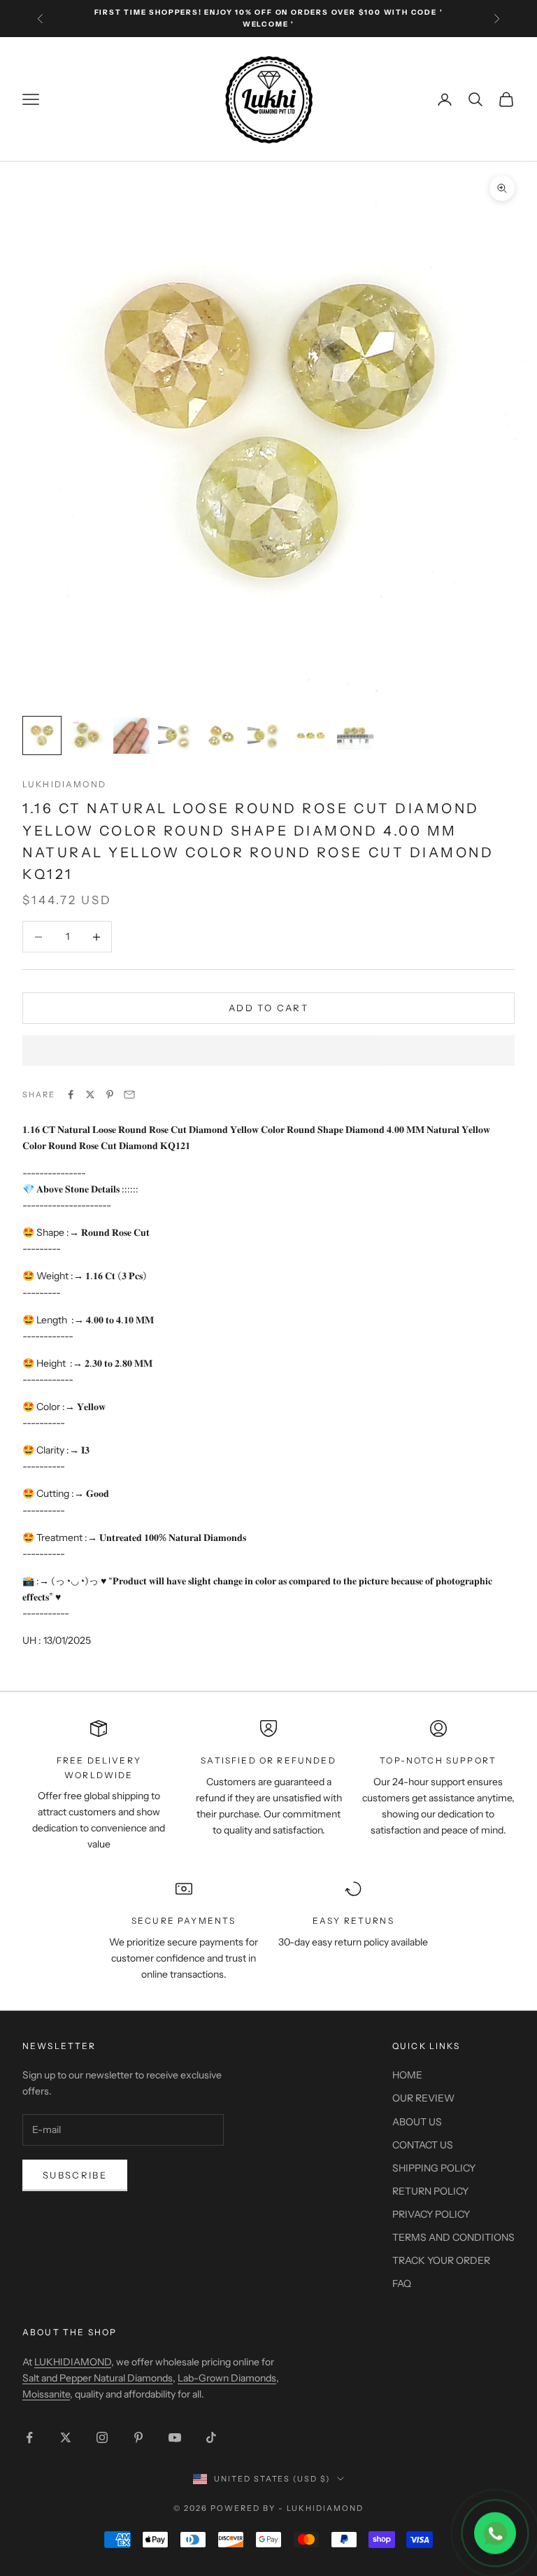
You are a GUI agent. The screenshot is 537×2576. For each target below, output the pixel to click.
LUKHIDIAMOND (64, 784)
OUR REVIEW (423, 2098)
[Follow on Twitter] (66, 2437)
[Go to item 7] (310, 736)
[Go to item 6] (266, 736)
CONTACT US (423, 2145)
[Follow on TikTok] (211, 2437)
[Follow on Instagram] (102, 2437)
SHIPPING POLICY (434, 2168)
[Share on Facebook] (71, 1095)
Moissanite (46, 2394)
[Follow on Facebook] (29, 2437)
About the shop (70, 2332)
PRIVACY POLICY (431, 2214)
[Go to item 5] (221, 736)
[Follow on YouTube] (175, 2437)
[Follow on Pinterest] (138, 2437)
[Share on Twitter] (90, 1095)
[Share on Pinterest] (110, 1095)
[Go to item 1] (42, 736)
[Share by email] (129, 1095)
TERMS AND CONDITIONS (453, 2237)
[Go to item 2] (87, 736)
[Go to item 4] (176, 736)
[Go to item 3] (131, 736)
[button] (268, 1050)
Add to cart (268, 1008)
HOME (407, 2075)
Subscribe (75, 2175)
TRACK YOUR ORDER (441, 2260)
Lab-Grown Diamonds (227, 2378)
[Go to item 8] (355, 733)
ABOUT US (417, 2122)
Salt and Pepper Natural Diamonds (98, 2378)
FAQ (402, 2283)
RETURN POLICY (430, 2191)
